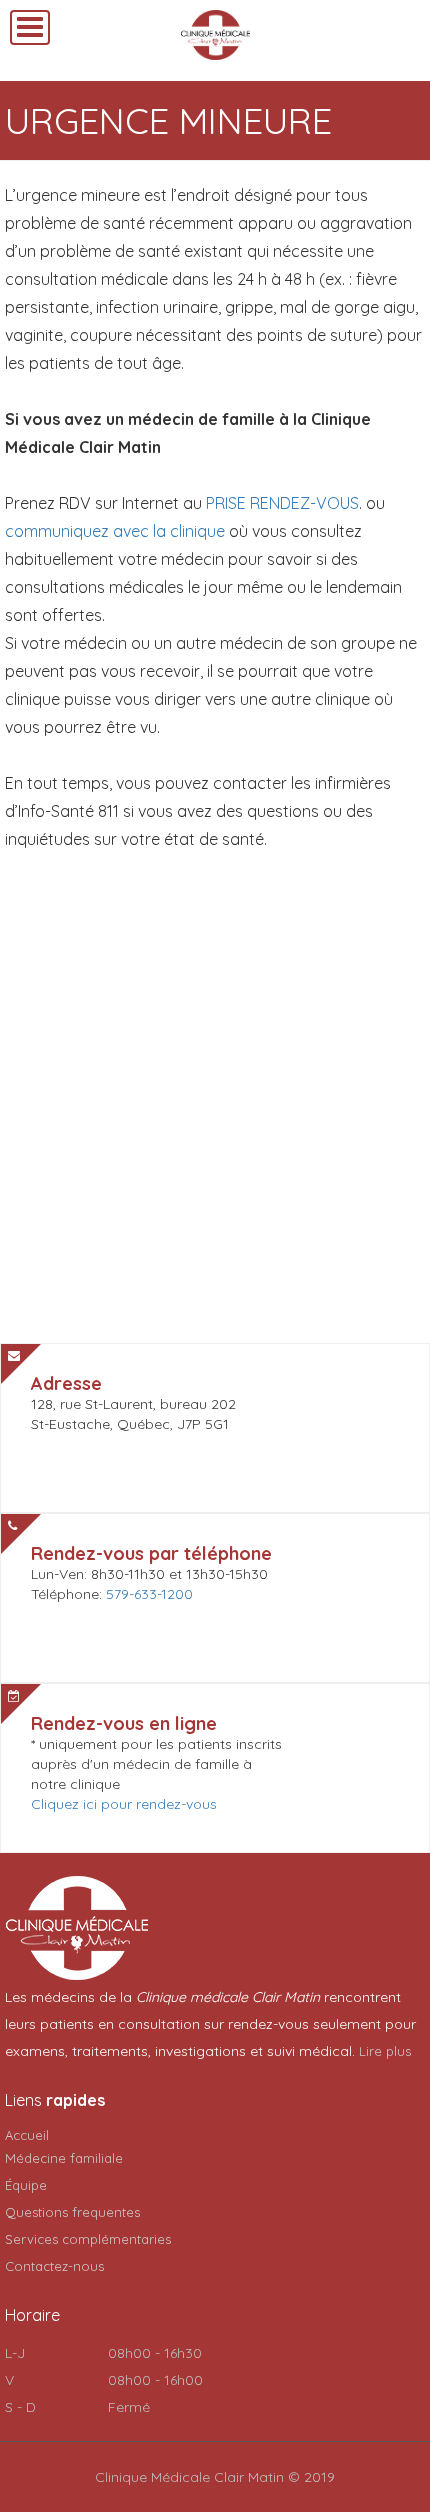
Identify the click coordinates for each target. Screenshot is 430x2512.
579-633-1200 (149, 1594)
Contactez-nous (54, 2266)
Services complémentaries (88, 2239)
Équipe (26, 2185)
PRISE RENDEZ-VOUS (282, 503)
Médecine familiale (64, 2158)
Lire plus (385, 2051)
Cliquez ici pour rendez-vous (124, 1804)
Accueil (27, 2135)
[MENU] (30, 27)
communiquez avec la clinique (115, 531)
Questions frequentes (72, 2212)
